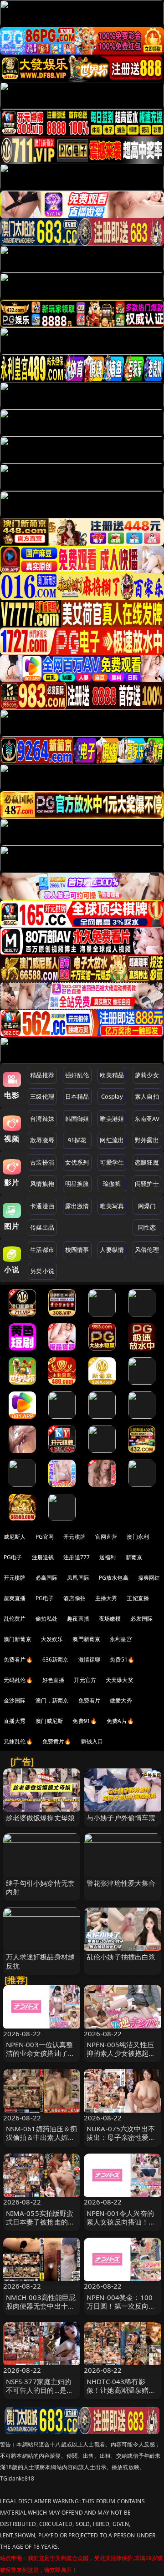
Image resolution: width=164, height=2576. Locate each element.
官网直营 (106, 1537)
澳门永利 (138, 1537)
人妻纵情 (112, 1250)
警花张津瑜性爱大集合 (121, 1883)
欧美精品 (112, 1075)
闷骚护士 (147, 1184)
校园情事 (77, 1250)
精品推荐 (42, 1075)
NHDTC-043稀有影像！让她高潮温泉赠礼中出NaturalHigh (121, 2390)
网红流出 (112, 1140)
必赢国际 (47, 1578)
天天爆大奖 (120, 1680)
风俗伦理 (147, 1250)
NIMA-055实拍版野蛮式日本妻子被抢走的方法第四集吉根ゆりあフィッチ (41, 2226)
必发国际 (141, 1619)
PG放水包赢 (114, 1578)
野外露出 (147, 1140)
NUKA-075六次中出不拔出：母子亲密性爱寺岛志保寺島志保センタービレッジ (121, 2142)
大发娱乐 (52, 1639)
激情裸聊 (90, 1660)
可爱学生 (112, 1162)
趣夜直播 (78, 1619)
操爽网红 (149, 1578)
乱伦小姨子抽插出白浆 (121, 1957)
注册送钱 (43, 1557)
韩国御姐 (77, 1119)
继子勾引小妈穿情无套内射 (41, 1887)
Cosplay (112, 1096)
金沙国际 (15, 1700)
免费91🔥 (85, 1721)
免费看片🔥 (18, 1660)
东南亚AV (147, 1119)
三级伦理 (42, 1096)
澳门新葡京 (18, 1639)
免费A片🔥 (120, 1721)
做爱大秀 (121, 1700)
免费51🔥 (122, 1660)
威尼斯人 (15, 1537)
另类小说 (42, 1271)
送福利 (108, 1557)
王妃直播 (138, 1598)
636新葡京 (56, 1660)
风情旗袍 (42, 1184)
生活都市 (42, 1250)
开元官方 (85, 1680)
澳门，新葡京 (52, 1700)
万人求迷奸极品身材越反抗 (41, 1961)
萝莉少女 (147, 1075)
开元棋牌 (74, 1537)
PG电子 (13, 1557)
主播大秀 (106, 1598)
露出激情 (77, 1206)
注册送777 (77, 1557)
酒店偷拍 (74, 1598)
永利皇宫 (121, 1639)
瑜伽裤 (112, 1184)
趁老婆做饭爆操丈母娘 (41, 1818)
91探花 (77, 1140)
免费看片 (90, 1700)
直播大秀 (15, 1721)
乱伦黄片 (15, 1619)
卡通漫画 (42, 1206)
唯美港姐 (112, 1119)
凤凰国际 (78, 1578)
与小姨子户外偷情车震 (121, 1818)
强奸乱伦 (77, 1075)
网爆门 (147, 1206)
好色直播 (54, 1680)
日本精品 (77, 1096)
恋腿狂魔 (147, 1162)
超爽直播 (15, 1598)
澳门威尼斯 (49, 1721)
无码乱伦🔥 (18, 1680)
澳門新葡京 (86, 1639)
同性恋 (147, 1227)
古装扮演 (42, 1162)
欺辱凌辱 (42, 1140)
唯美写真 (112, 1206)
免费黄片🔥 (57, 1741)
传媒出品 (42, 1227)
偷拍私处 (47, 1619)
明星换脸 (77, 1184)
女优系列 (77, 1162)
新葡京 (134, 1557)
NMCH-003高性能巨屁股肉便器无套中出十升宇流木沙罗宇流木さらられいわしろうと (41, 2310)
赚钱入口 (92, 1741)
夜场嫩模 (110, 1619)
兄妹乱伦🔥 (18, 1741)
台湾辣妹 (42, 1119)
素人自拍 (147, 1096)
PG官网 (45, 1537)
